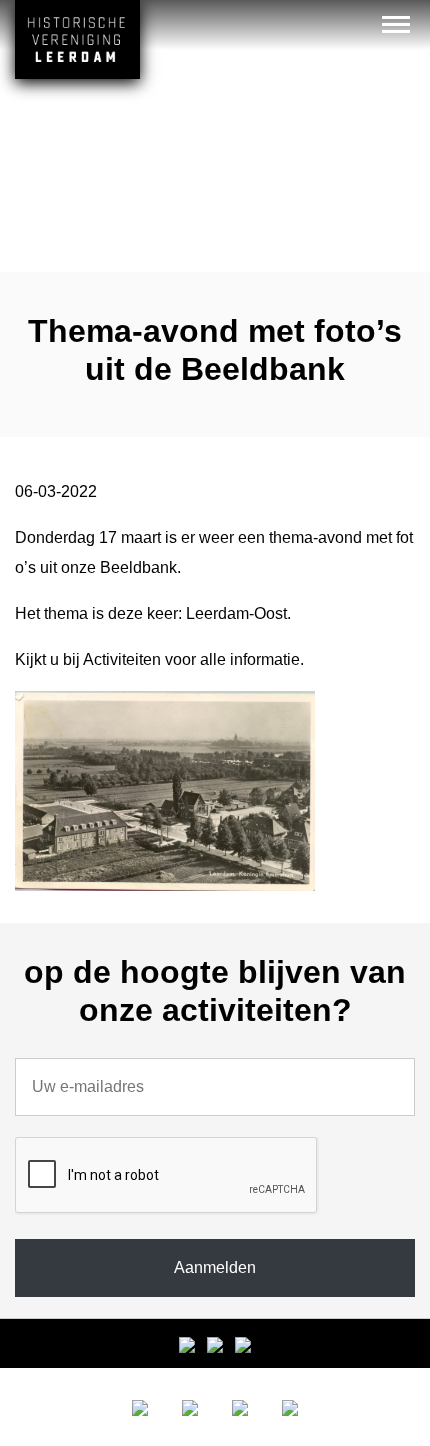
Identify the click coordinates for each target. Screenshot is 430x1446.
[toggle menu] (396, 24)
